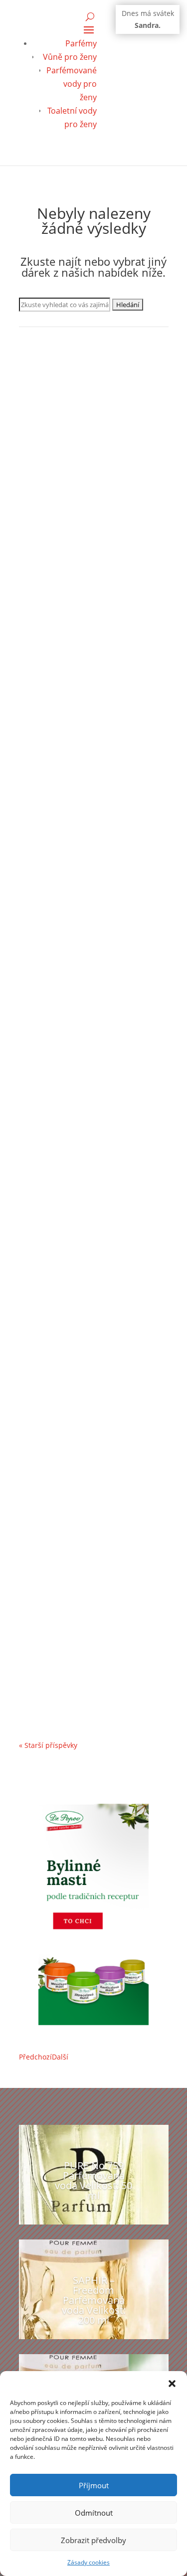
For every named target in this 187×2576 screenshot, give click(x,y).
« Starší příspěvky (48, 1745)
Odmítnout (94, 2513)
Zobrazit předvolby (93, 2540)
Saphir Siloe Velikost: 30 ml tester (91, 1400)
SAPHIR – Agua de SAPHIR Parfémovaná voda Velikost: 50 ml (92, 938)
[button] (172, 2384)
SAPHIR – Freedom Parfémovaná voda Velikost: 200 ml (94, 2300)
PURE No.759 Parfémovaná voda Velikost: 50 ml (93, 2180)
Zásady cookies (89, 2562)
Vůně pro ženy (70, 57)
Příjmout (94, 2485)
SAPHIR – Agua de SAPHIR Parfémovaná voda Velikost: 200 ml (89, 1171)
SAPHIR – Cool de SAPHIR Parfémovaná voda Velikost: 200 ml (89, 704)
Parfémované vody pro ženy (72, 84)
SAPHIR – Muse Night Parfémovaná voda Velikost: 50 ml (92, 1626)
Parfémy (81, 43)
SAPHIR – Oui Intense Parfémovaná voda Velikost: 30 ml (92, 471)
